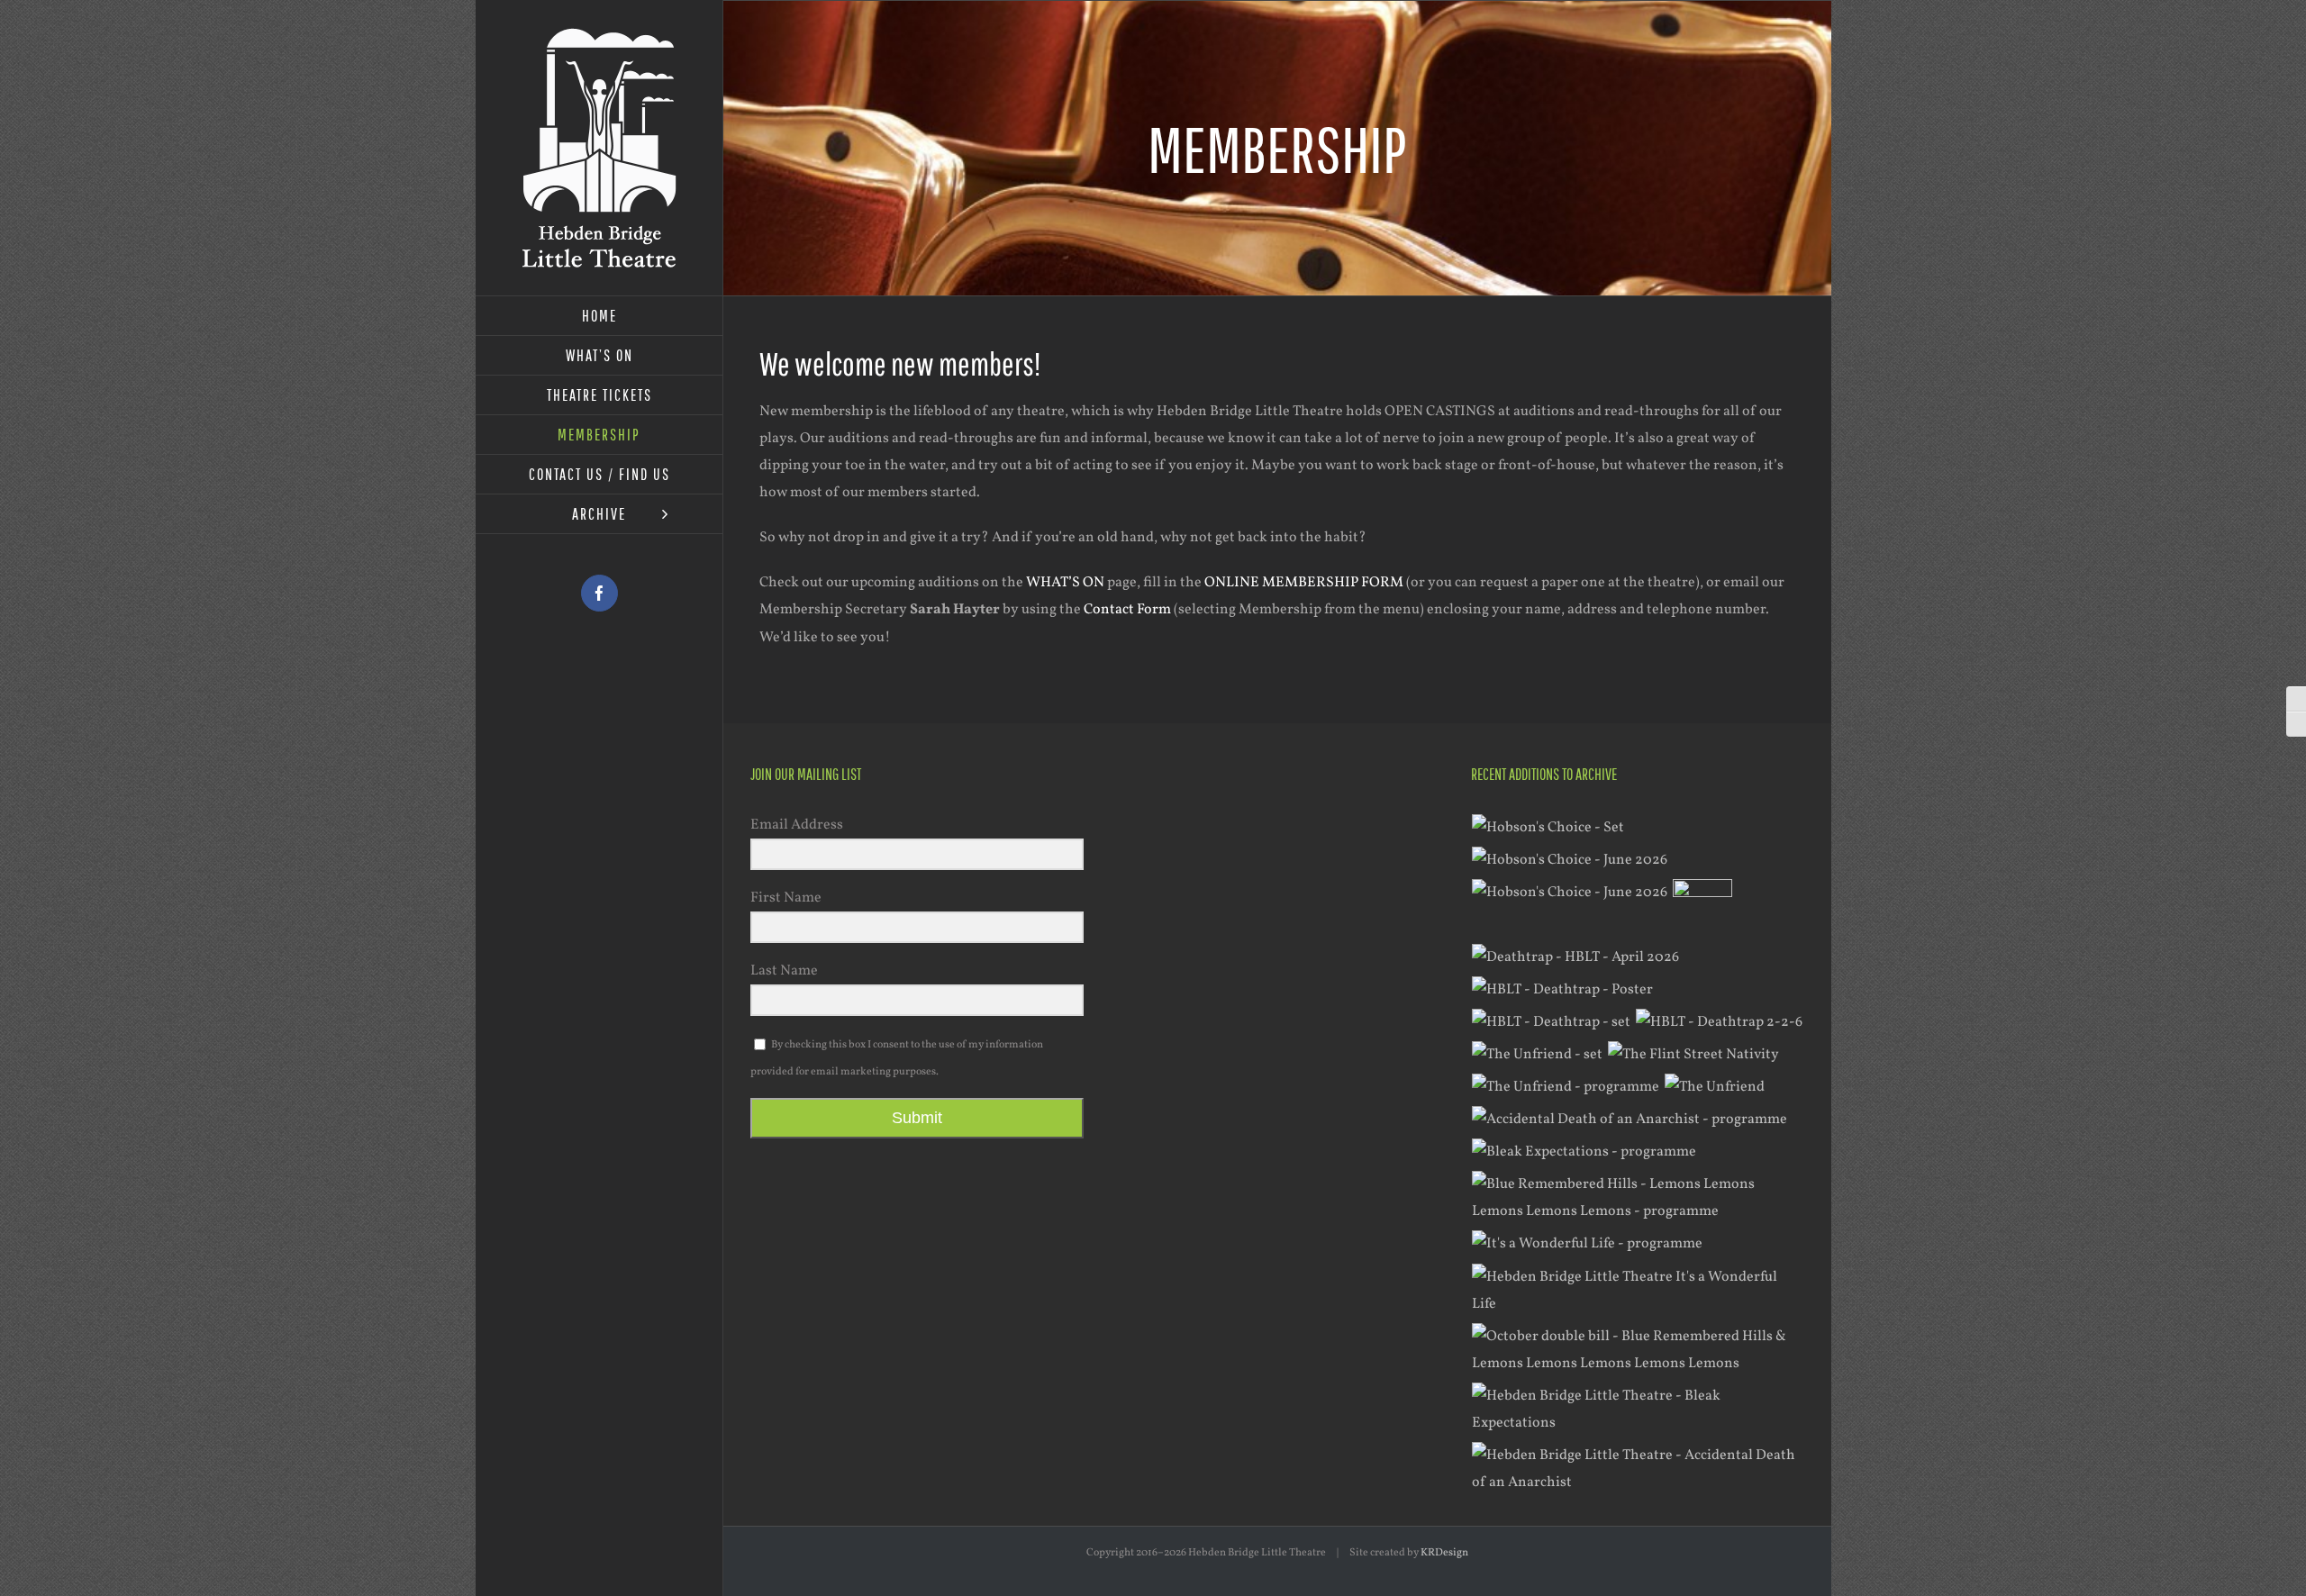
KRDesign (1444, 1553)
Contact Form (1127, 610)
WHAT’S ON (1065, 583)
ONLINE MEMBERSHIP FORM (1304, 583)
